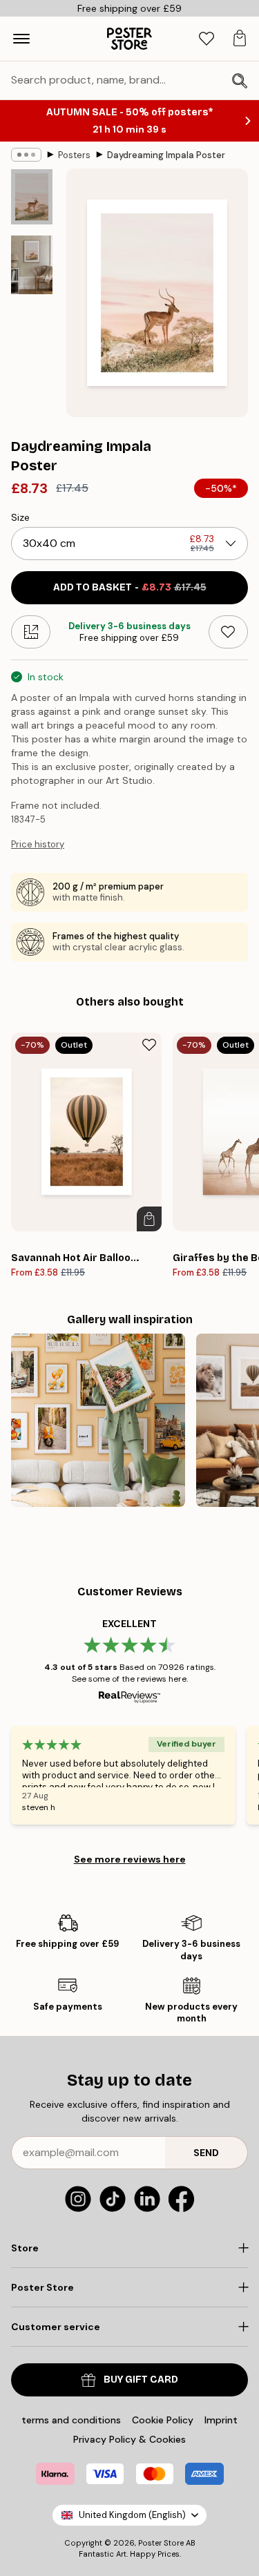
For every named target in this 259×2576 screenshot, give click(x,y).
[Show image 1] (32, 197)
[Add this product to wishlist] (228, 632)
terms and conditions (71, 2420)
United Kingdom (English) (132, 2515)
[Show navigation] (21, 39)
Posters (74, 155)
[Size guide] (31, 632)
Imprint (221, 2420)
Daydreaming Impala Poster (166, 155)
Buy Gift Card (141, 2380)
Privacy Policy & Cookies (129, 2439)
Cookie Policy (163, 2420)
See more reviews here (130, 1859)
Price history (38, 844)
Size (20, 517)
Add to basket (130, 587)
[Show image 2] (32, 265)
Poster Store (161, 2543)
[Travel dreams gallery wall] (98, 1421)
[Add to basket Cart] (149, 1219)
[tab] (207, 39)
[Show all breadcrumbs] (26, 155)
